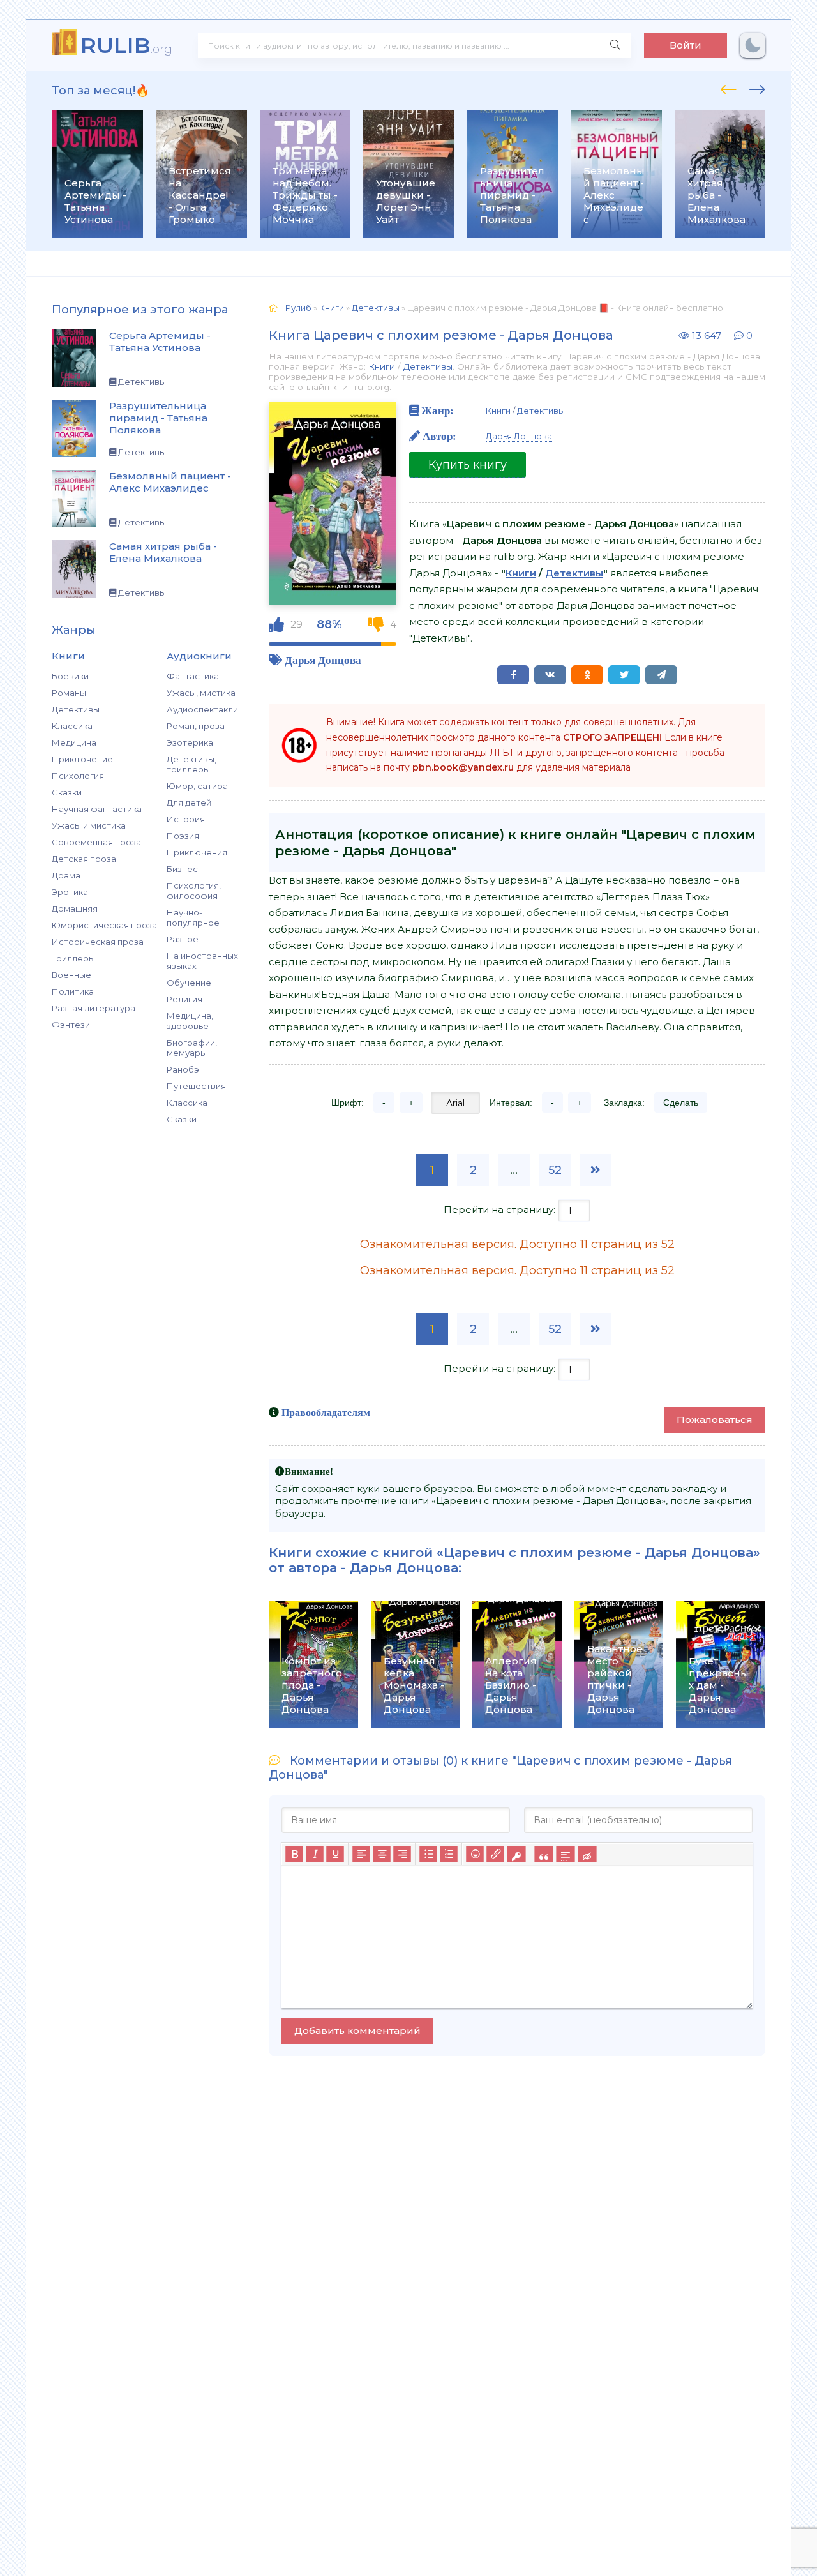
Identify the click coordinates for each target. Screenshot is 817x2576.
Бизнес (182, 869)
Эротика (70, 892)
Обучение (189, 983)
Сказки (67, 792)
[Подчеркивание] (335, 1854)
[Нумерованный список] (449, 1854)
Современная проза (96, 842)
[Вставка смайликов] (475, 1854)
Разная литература (94, 1008)
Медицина (74, 742)
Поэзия (183, 836)
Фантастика (193, 676)
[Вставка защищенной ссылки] (516, 1854)
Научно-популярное (193, 917)
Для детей (189, 802)
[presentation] (729, 87)
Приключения (197, 852)
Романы (69, 693)
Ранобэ (183, 1069)
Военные (71, 975)
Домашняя (75, 908)
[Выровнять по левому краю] (361, 1854)
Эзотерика (190, 742)
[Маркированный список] (428, 1854)
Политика (73, 991)
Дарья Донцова (323, 660)
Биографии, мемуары (192, 1048)
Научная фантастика (97, 809)
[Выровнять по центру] (382, 1854)
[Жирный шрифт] (294, 1854)
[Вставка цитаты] (543, 1854)
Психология (78, 776)
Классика (72, 726)
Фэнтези (71, 1025)
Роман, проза (196, 726)
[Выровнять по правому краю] (402, 1854)
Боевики (70, 676)
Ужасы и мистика (89, 825)
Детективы (76, 709)
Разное (183, 939)
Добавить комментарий (357, 2030)
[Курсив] (315, 1854)
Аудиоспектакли (202, 709)
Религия (184, 999)
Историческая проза (98, 942)
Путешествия (196, 1086)
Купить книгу (468, 465)
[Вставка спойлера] (565, 1854)
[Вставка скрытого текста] (587, 1854)
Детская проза (84, 859)
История (186, 819)
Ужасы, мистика (201, 693)
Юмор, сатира (197, 786)
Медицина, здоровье (190, 1021)
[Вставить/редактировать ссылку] (495, 1854)
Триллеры (73, 958)
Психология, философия (194, 891)
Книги (382, 366)
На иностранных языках (202, 961)
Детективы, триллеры (191, 764)
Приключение (82, 759)
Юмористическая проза (104, 925)
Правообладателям (326, 1412)
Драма (66, 875)
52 (555, 1170)
